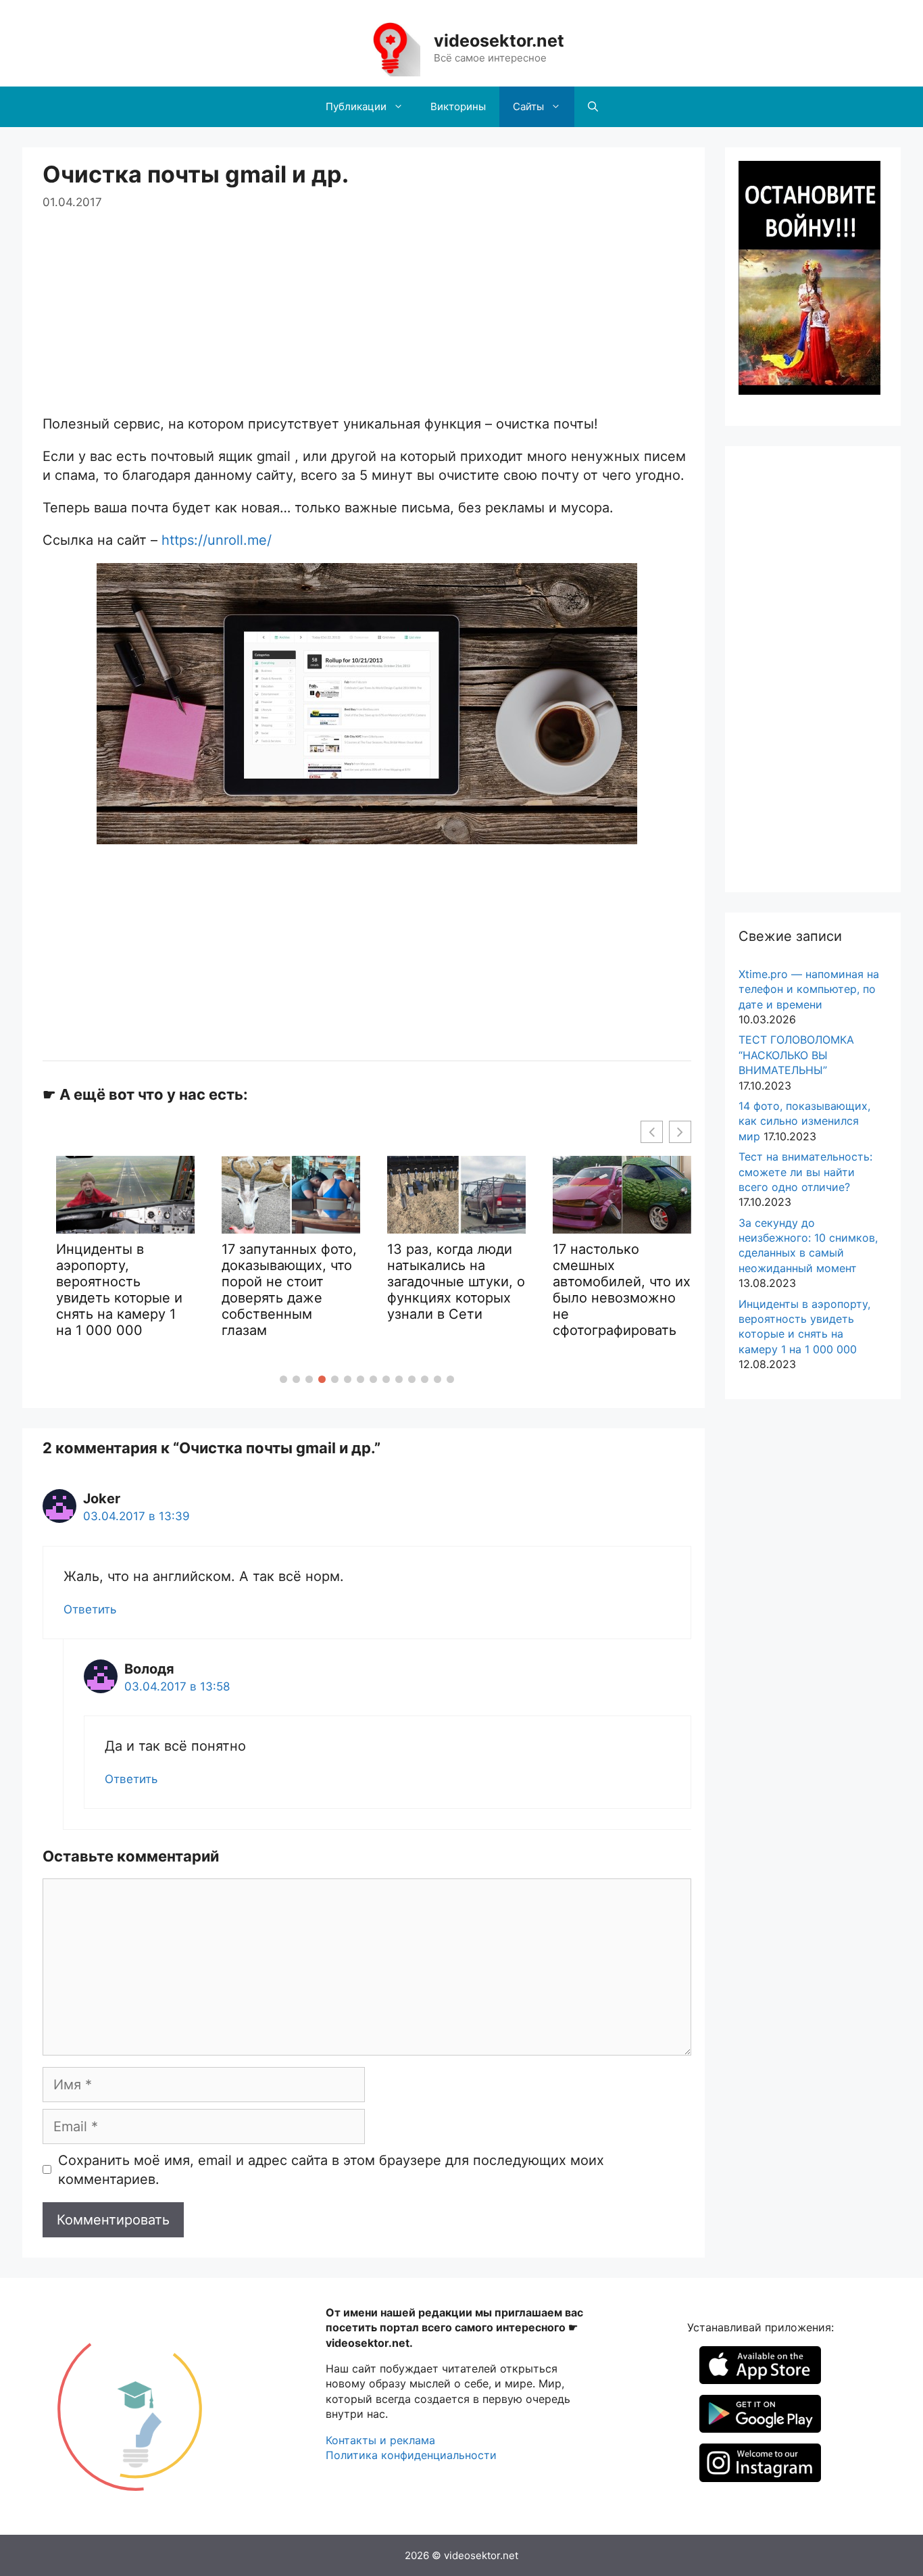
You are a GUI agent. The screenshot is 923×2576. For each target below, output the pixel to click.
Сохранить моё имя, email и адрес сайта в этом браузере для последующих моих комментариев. (331, 2170)
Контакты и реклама (380, 2440)
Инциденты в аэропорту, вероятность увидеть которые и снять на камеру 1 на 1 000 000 (119, 1290)
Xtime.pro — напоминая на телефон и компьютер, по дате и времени (809, 989)
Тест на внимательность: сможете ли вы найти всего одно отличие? (805, 1172)
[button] (283, 1379)
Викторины (458, 106)
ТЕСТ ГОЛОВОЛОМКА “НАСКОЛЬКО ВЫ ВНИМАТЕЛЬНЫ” (796, 1055)
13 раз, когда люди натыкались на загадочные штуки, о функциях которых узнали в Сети (456, 1282)
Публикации (356, 106)
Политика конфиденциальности (411, 2455)
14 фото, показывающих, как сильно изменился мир (804, 1121)
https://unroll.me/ (217, 540)
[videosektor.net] (390, 47)
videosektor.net (499, 41)
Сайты (528, 106)
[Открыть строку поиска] (593, 107)
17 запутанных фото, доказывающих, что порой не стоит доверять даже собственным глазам (289, 1290)
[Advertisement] (367, 306)
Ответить (90, 1609)
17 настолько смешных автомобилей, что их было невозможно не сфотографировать (622, 1290)
